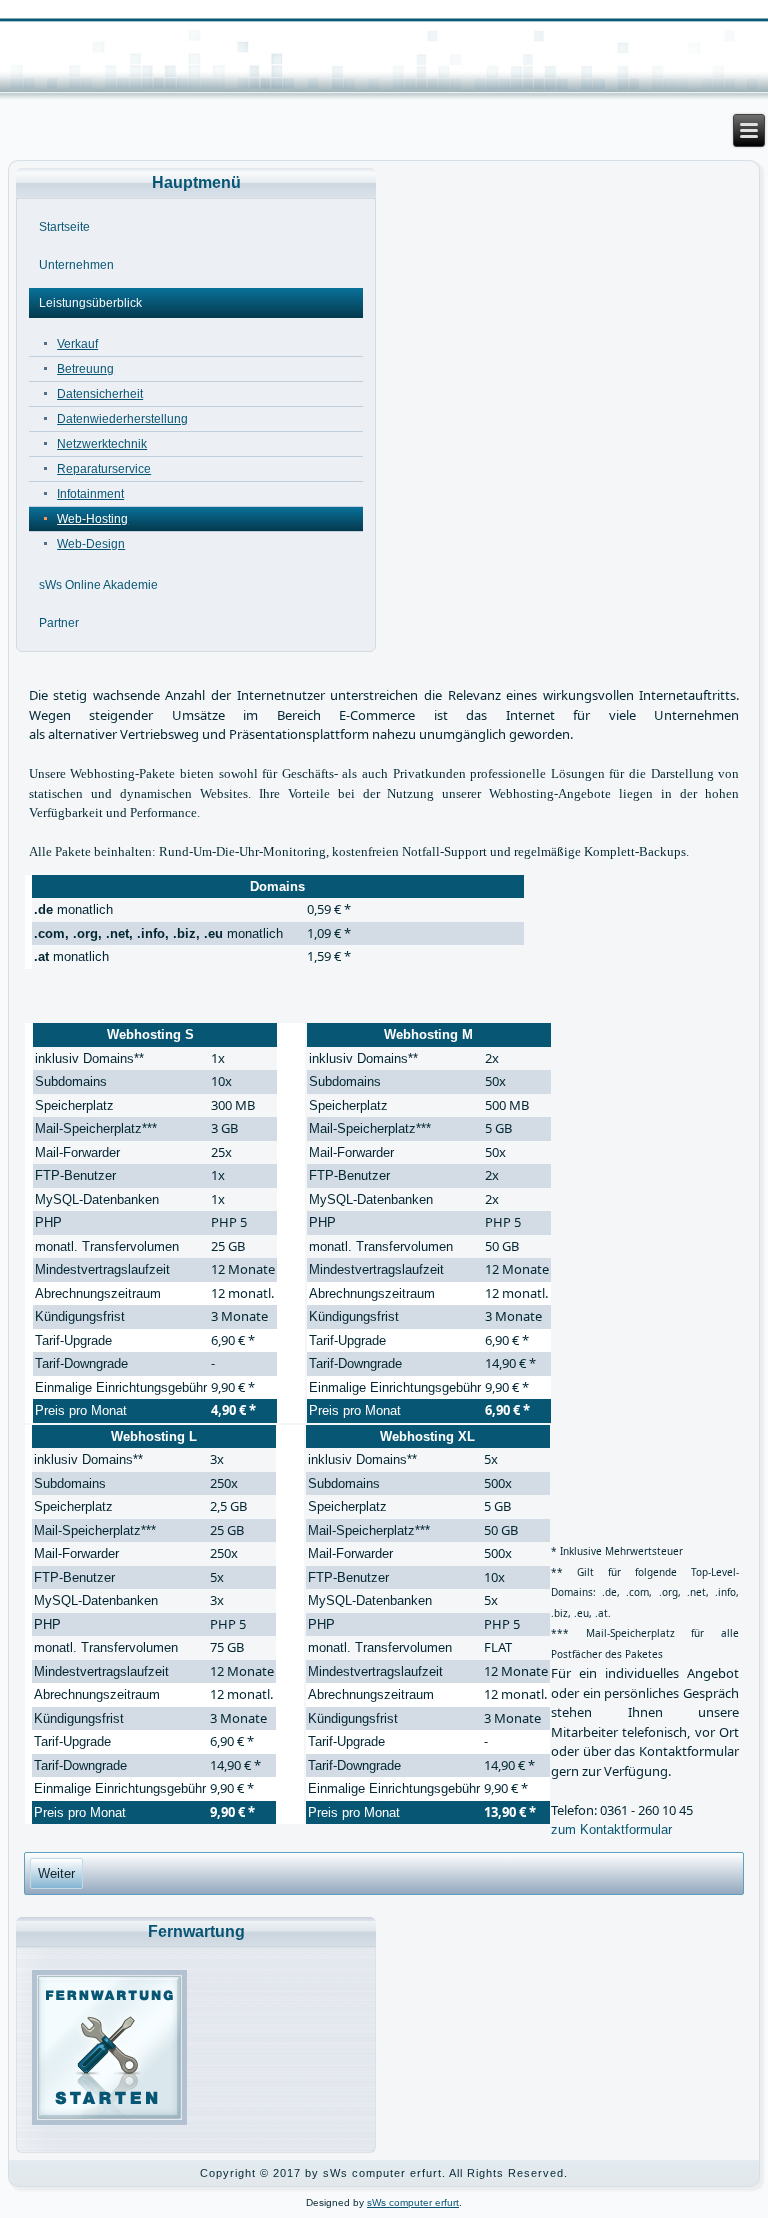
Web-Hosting (92, 519)
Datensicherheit (100, 394)
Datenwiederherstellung (122, 419)
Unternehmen (76, 265)
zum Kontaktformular (611, 1829)
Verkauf (77, 344)
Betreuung (85, 369)
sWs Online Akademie (98, 585)
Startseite (64, 227)
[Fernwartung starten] (109, 2121)
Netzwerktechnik (102, 444)
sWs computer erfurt (413, 2202)
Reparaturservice (104, 469)
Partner (59, 623)
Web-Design (91, 544)
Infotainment (90, 494)
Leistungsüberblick (90, 303)
